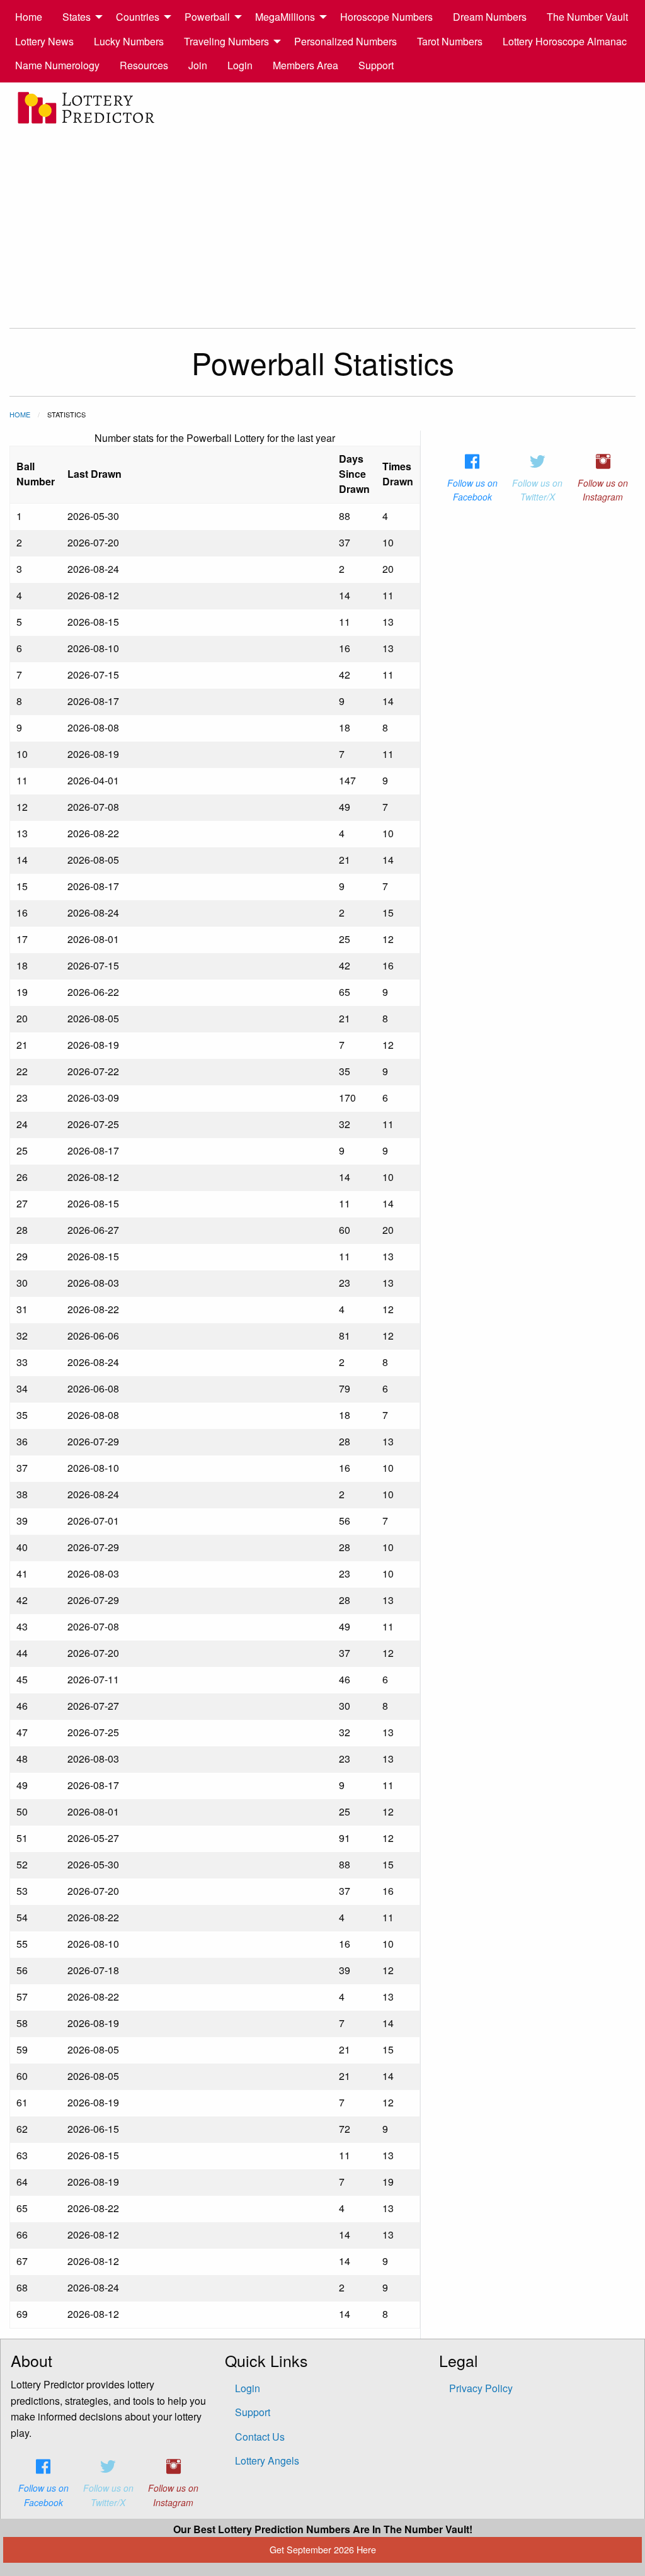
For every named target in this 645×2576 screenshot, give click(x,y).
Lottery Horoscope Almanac (565, 41)
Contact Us (260, 2437)
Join (198, 65)
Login (240, 65)
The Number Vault (587, 17)
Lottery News (44, 41)
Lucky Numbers (129, 41)
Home (29, 17)
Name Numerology (57, 65)
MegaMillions (285, 17)
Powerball (207, 17)
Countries (138, 17)
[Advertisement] (322, 221)
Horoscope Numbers (386, 17)
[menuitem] (29, 17)
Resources (144, 65)
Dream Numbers (490, 17)
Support (376, 65)
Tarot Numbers (450, 41)
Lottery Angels (267, 2460)
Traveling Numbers (226, 41)
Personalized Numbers (345, 41)
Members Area (305, 65)
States (77, 17)
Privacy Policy (481, 2388)
